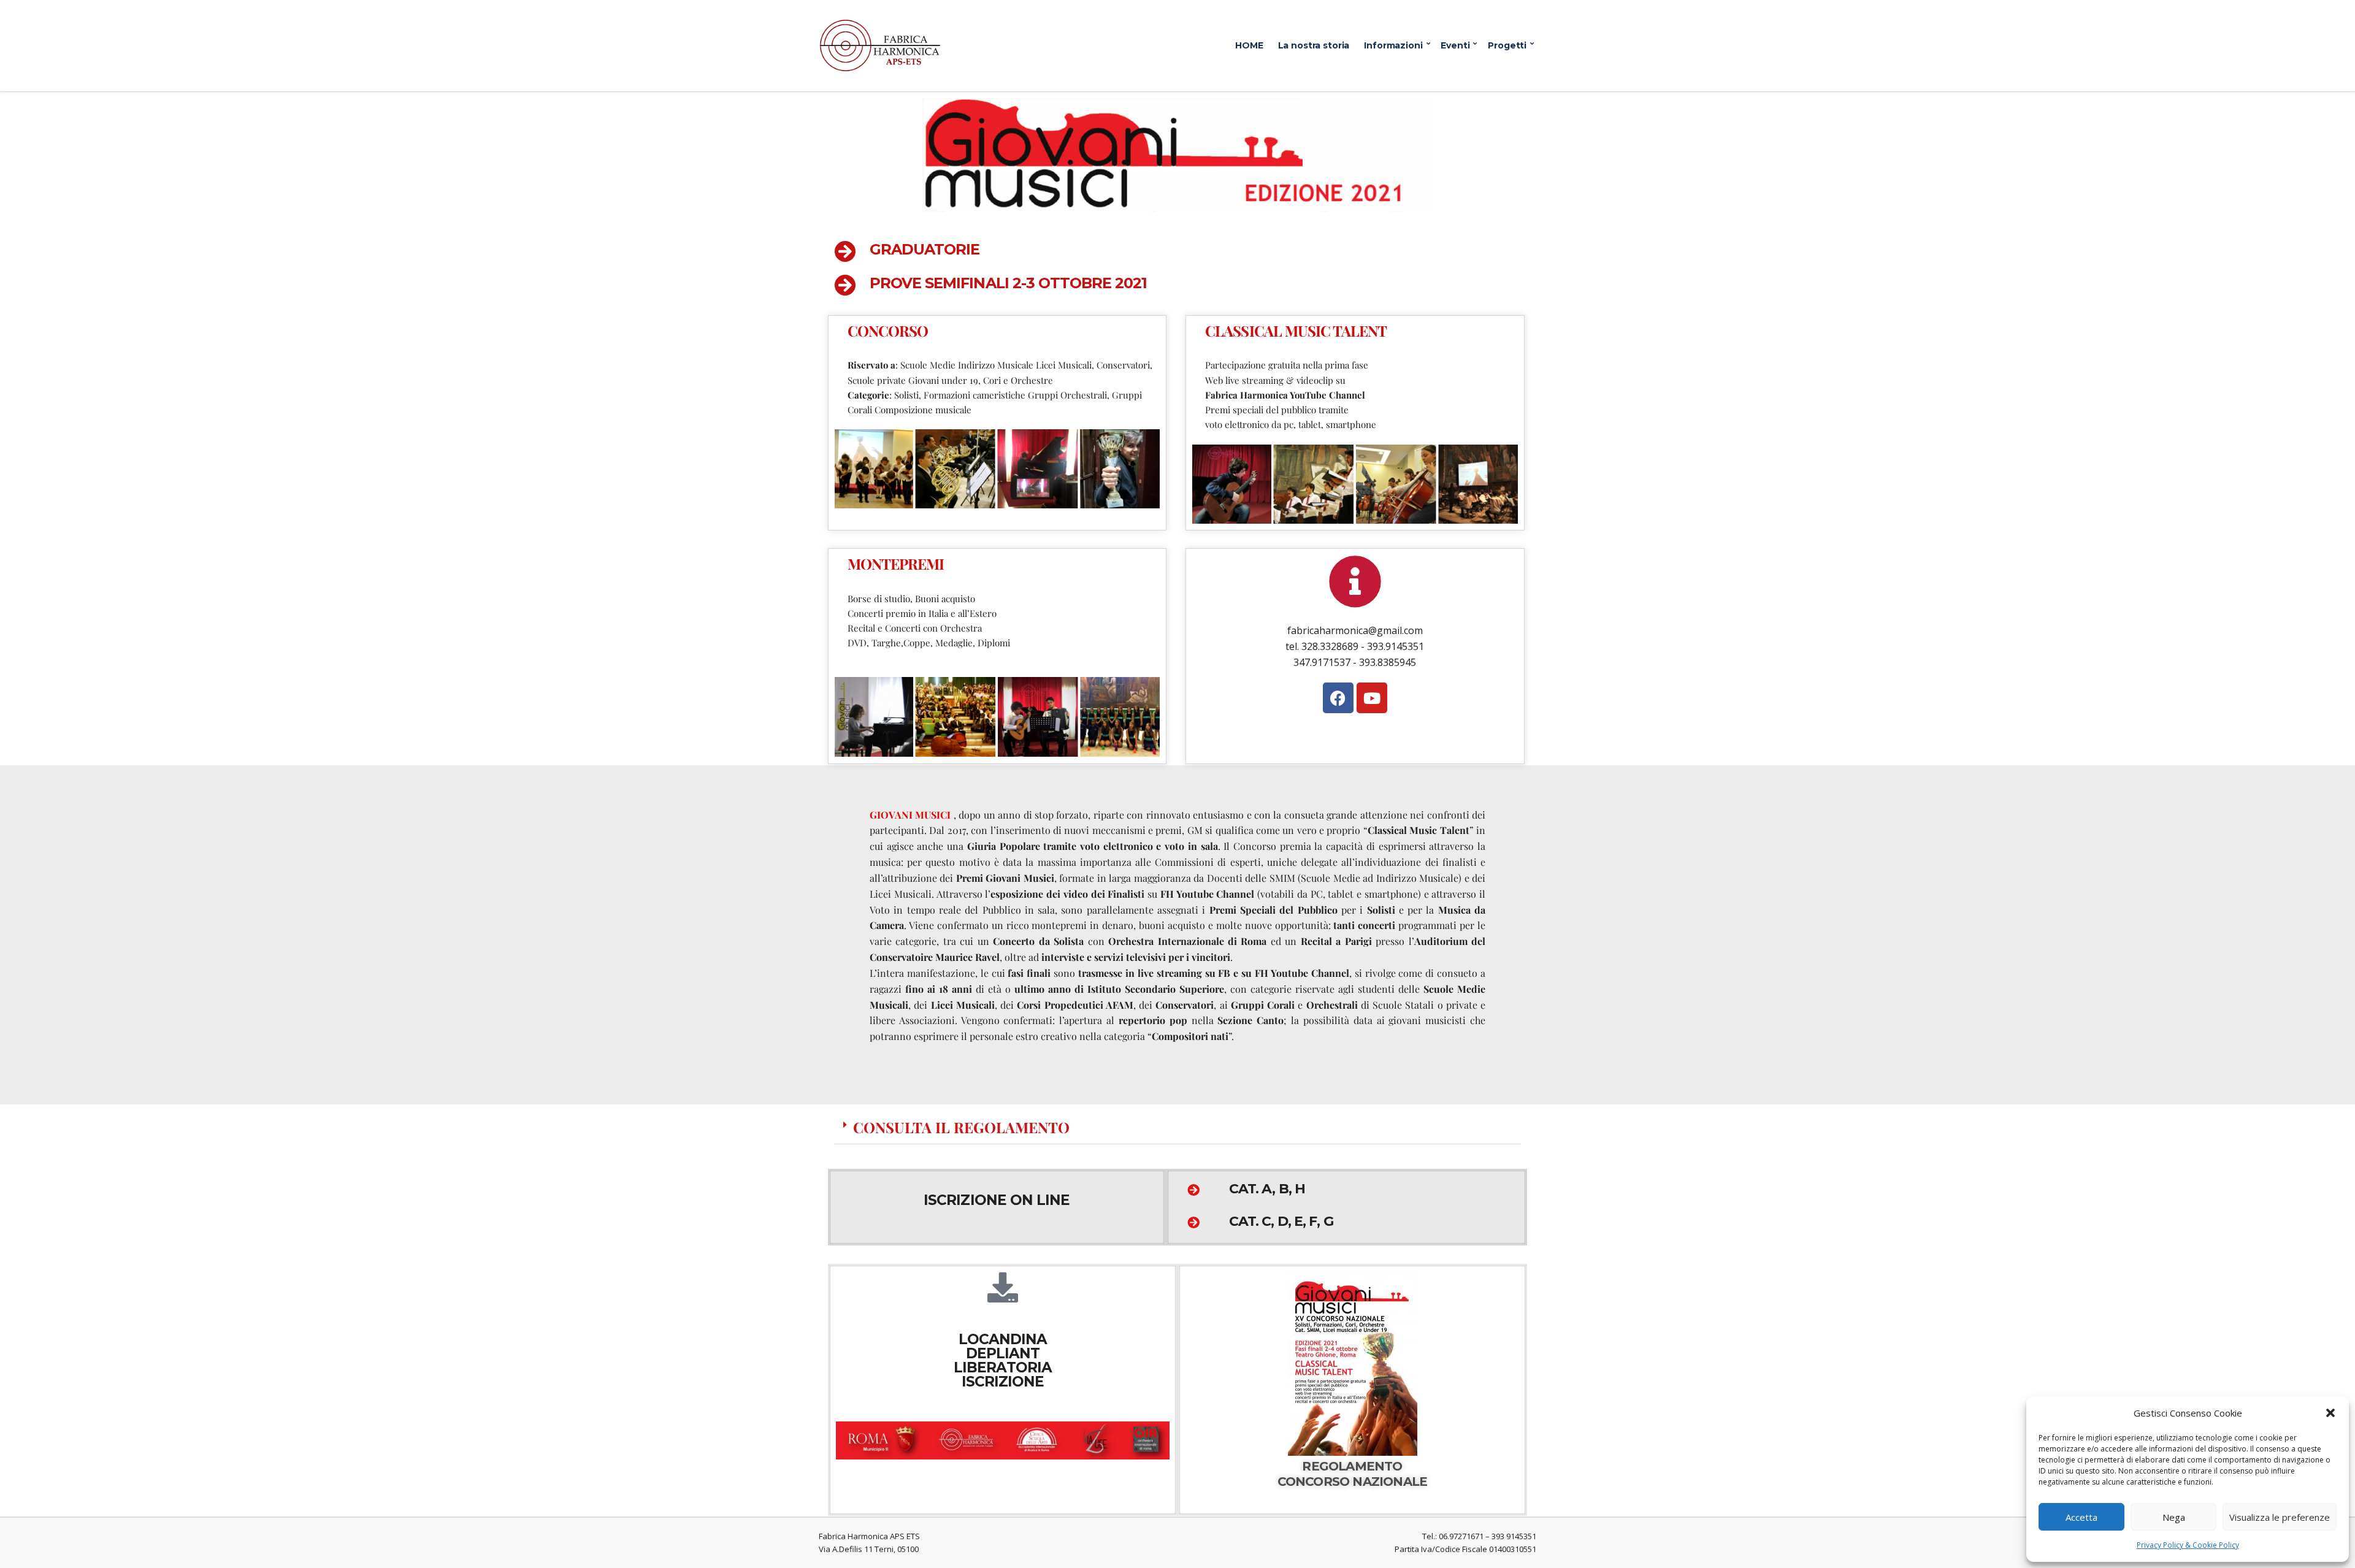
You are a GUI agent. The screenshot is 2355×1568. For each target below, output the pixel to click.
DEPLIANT (1003, 1353)
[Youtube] (1372, 698)
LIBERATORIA (1003, 1367)
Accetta (2081, 1517)
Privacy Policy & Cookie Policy (2188, 1545)
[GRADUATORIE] (845, 251)
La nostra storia (1314, 45)
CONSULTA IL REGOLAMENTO (961, 1127)
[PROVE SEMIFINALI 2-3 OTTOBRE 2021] (845, 285)
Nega (2174, 1517)
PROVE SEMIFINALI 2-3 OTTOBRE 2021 (1008, 283)
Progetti (1507, 45)
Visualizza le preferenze (2280, 1517)
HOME (1249, 45)
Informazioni (1393, 45)
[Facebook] (1338, 698)
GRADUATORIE (925, 249)
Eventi (1455, 45)
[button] (2330, 1413)
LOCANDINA (1003, 1339)
